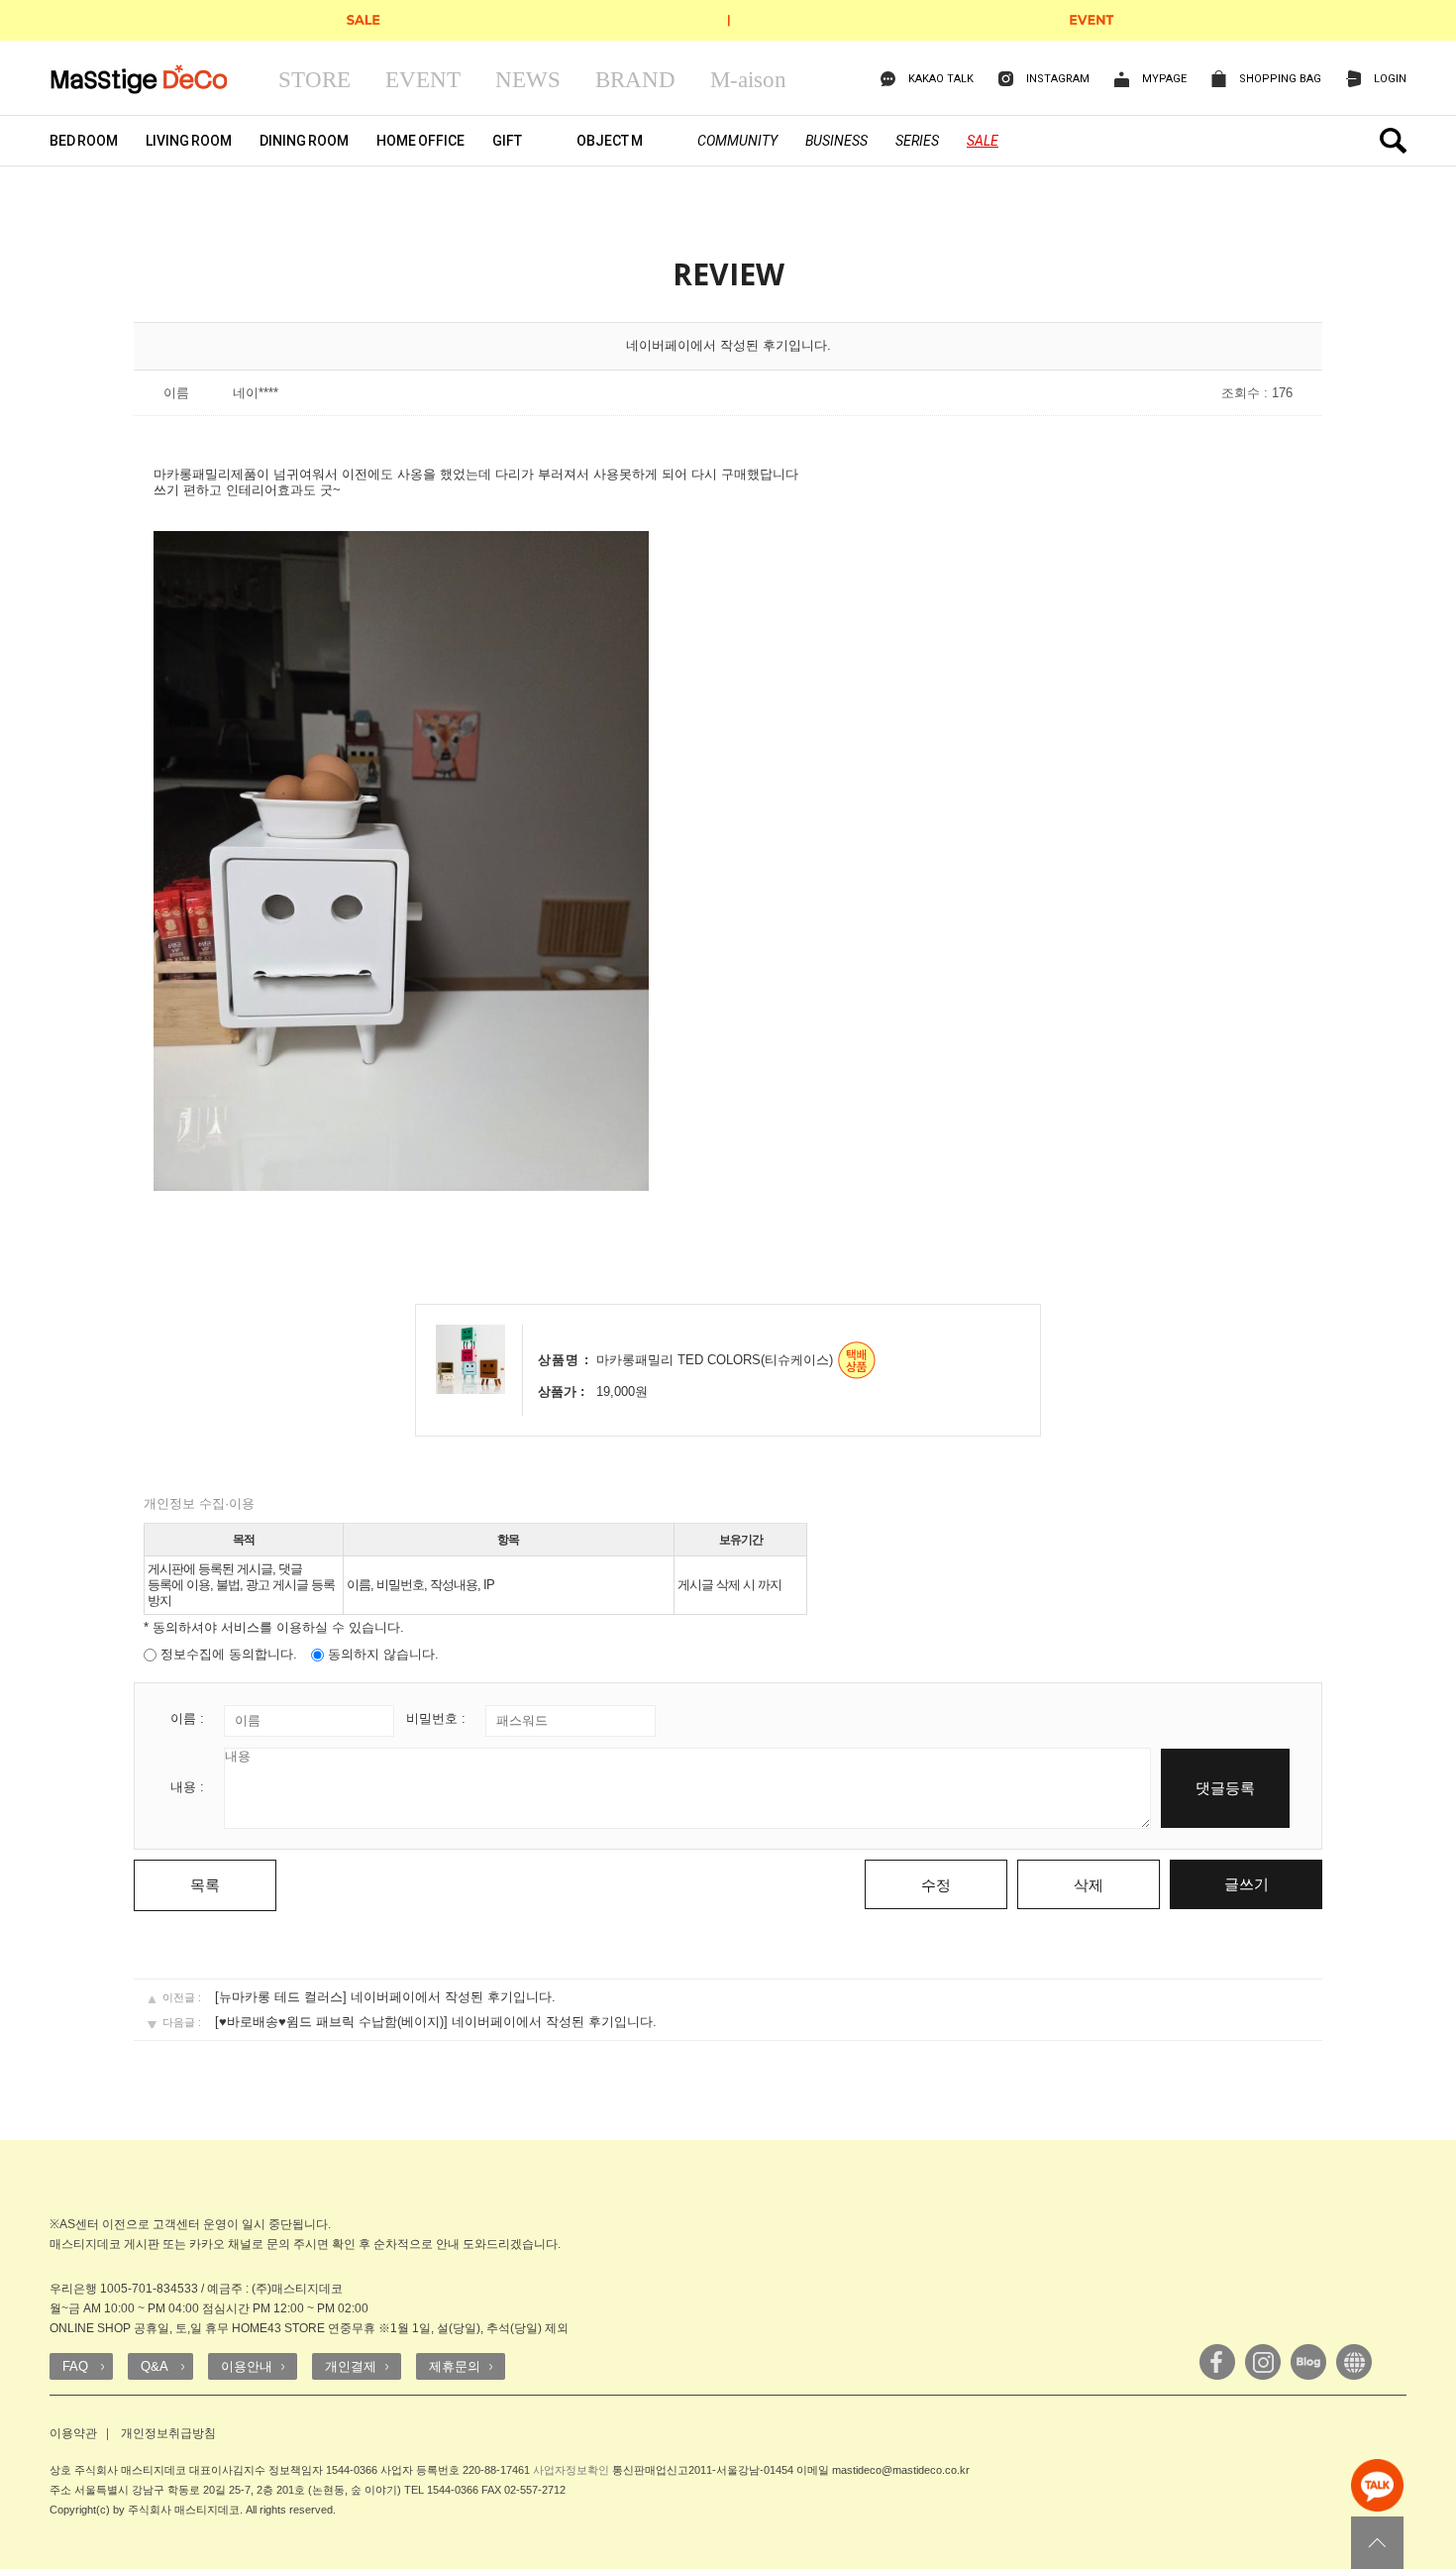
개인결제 (351, 2366)
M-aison (748, 80)
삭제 (1089, 1885)
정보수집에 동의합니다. (227, 1654)
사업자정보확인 (571, 2470)
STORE (314, 80)
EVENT (423, 80)
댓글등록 (1225, 1788)
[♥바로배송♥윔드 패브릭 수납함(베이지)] (331, 2022)
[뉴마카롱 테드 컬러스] (281, 1997)
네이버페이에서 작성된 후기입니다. (453, 1997)
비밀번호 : (436, 1718)
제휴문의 (455, 2366)
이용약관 (73, 2433)
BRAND (635, 80)
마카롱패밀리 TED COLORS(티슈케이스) (715, 1360)
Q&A (155, 2366)
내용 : (187, 1787)
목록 (205, 1885)
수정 (936, 1885)
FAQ (75, 2366)
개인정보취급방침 (168, 2433)
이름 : (187, 1718)
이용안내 (247, 2366)
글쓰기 (1247, 1884)
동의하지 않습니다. (381, 1654)
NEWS (528, 80)
